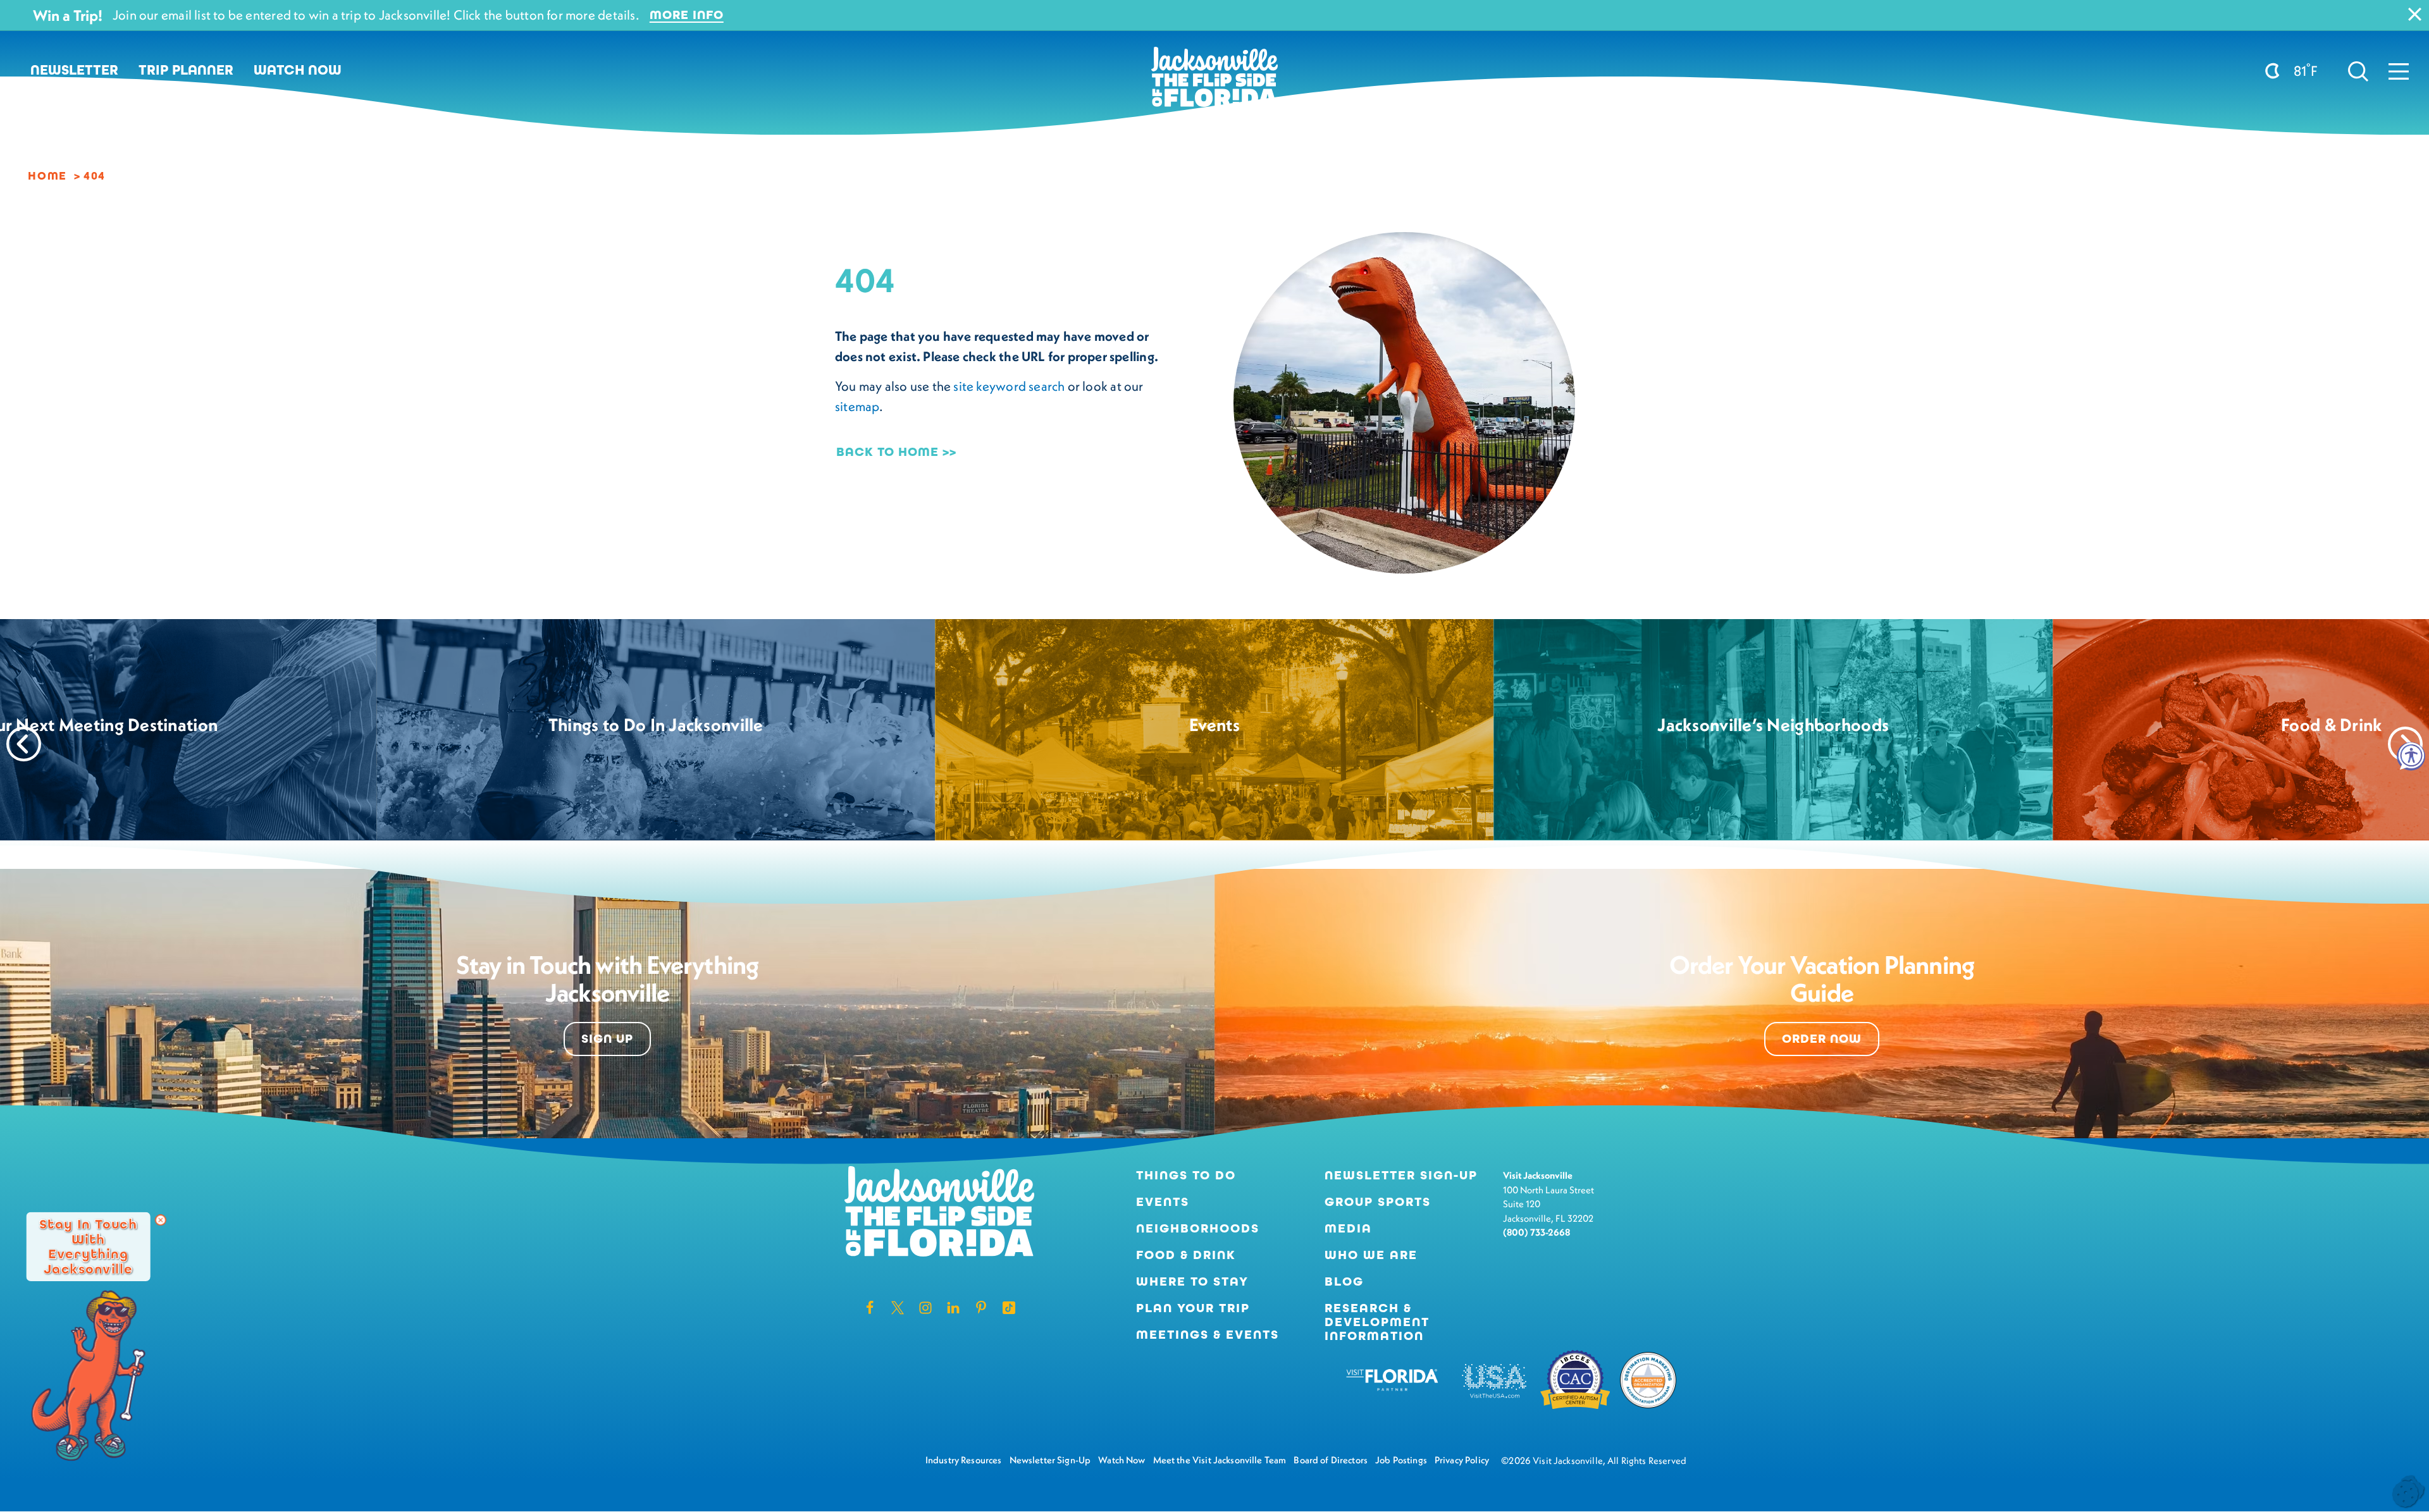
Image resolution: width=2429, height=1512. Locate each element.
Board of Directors (1331, 1460)
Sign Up (607, 1039)
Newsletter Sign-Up (1401, 1176)
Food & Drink (1186, 1255)
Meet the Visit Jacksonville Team (1220, 1460)
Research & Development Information (1377, 1322)
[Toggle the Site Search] (2358, 70)
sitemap (857, 406)
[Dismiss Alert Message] (2415, 14)
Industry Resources (964, 1460)
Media (1348, 1229)
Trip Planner (186, 70)
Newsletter (74, 70)
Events (1163, 1202)
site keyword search (1009, 386)
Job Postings (1401, 1460)
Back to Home (887, 452)
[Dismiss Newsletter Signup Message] (161, 1220)
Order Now (1822, 1039)
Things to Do (1186, 1176)
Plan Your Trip (1193, 1308)
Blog (1344, 1282)
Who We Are (1371, 1255)
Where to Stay (1192, 1282)
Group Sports (1378, 1202)
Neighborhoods (1198, 1229)
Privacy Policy (1462, 1460)
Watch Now (298, 70)
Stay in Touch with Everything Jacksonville (88, 1246)
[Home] (1214, 82)
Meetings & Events (1208, 1335)
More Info (687, 15)
